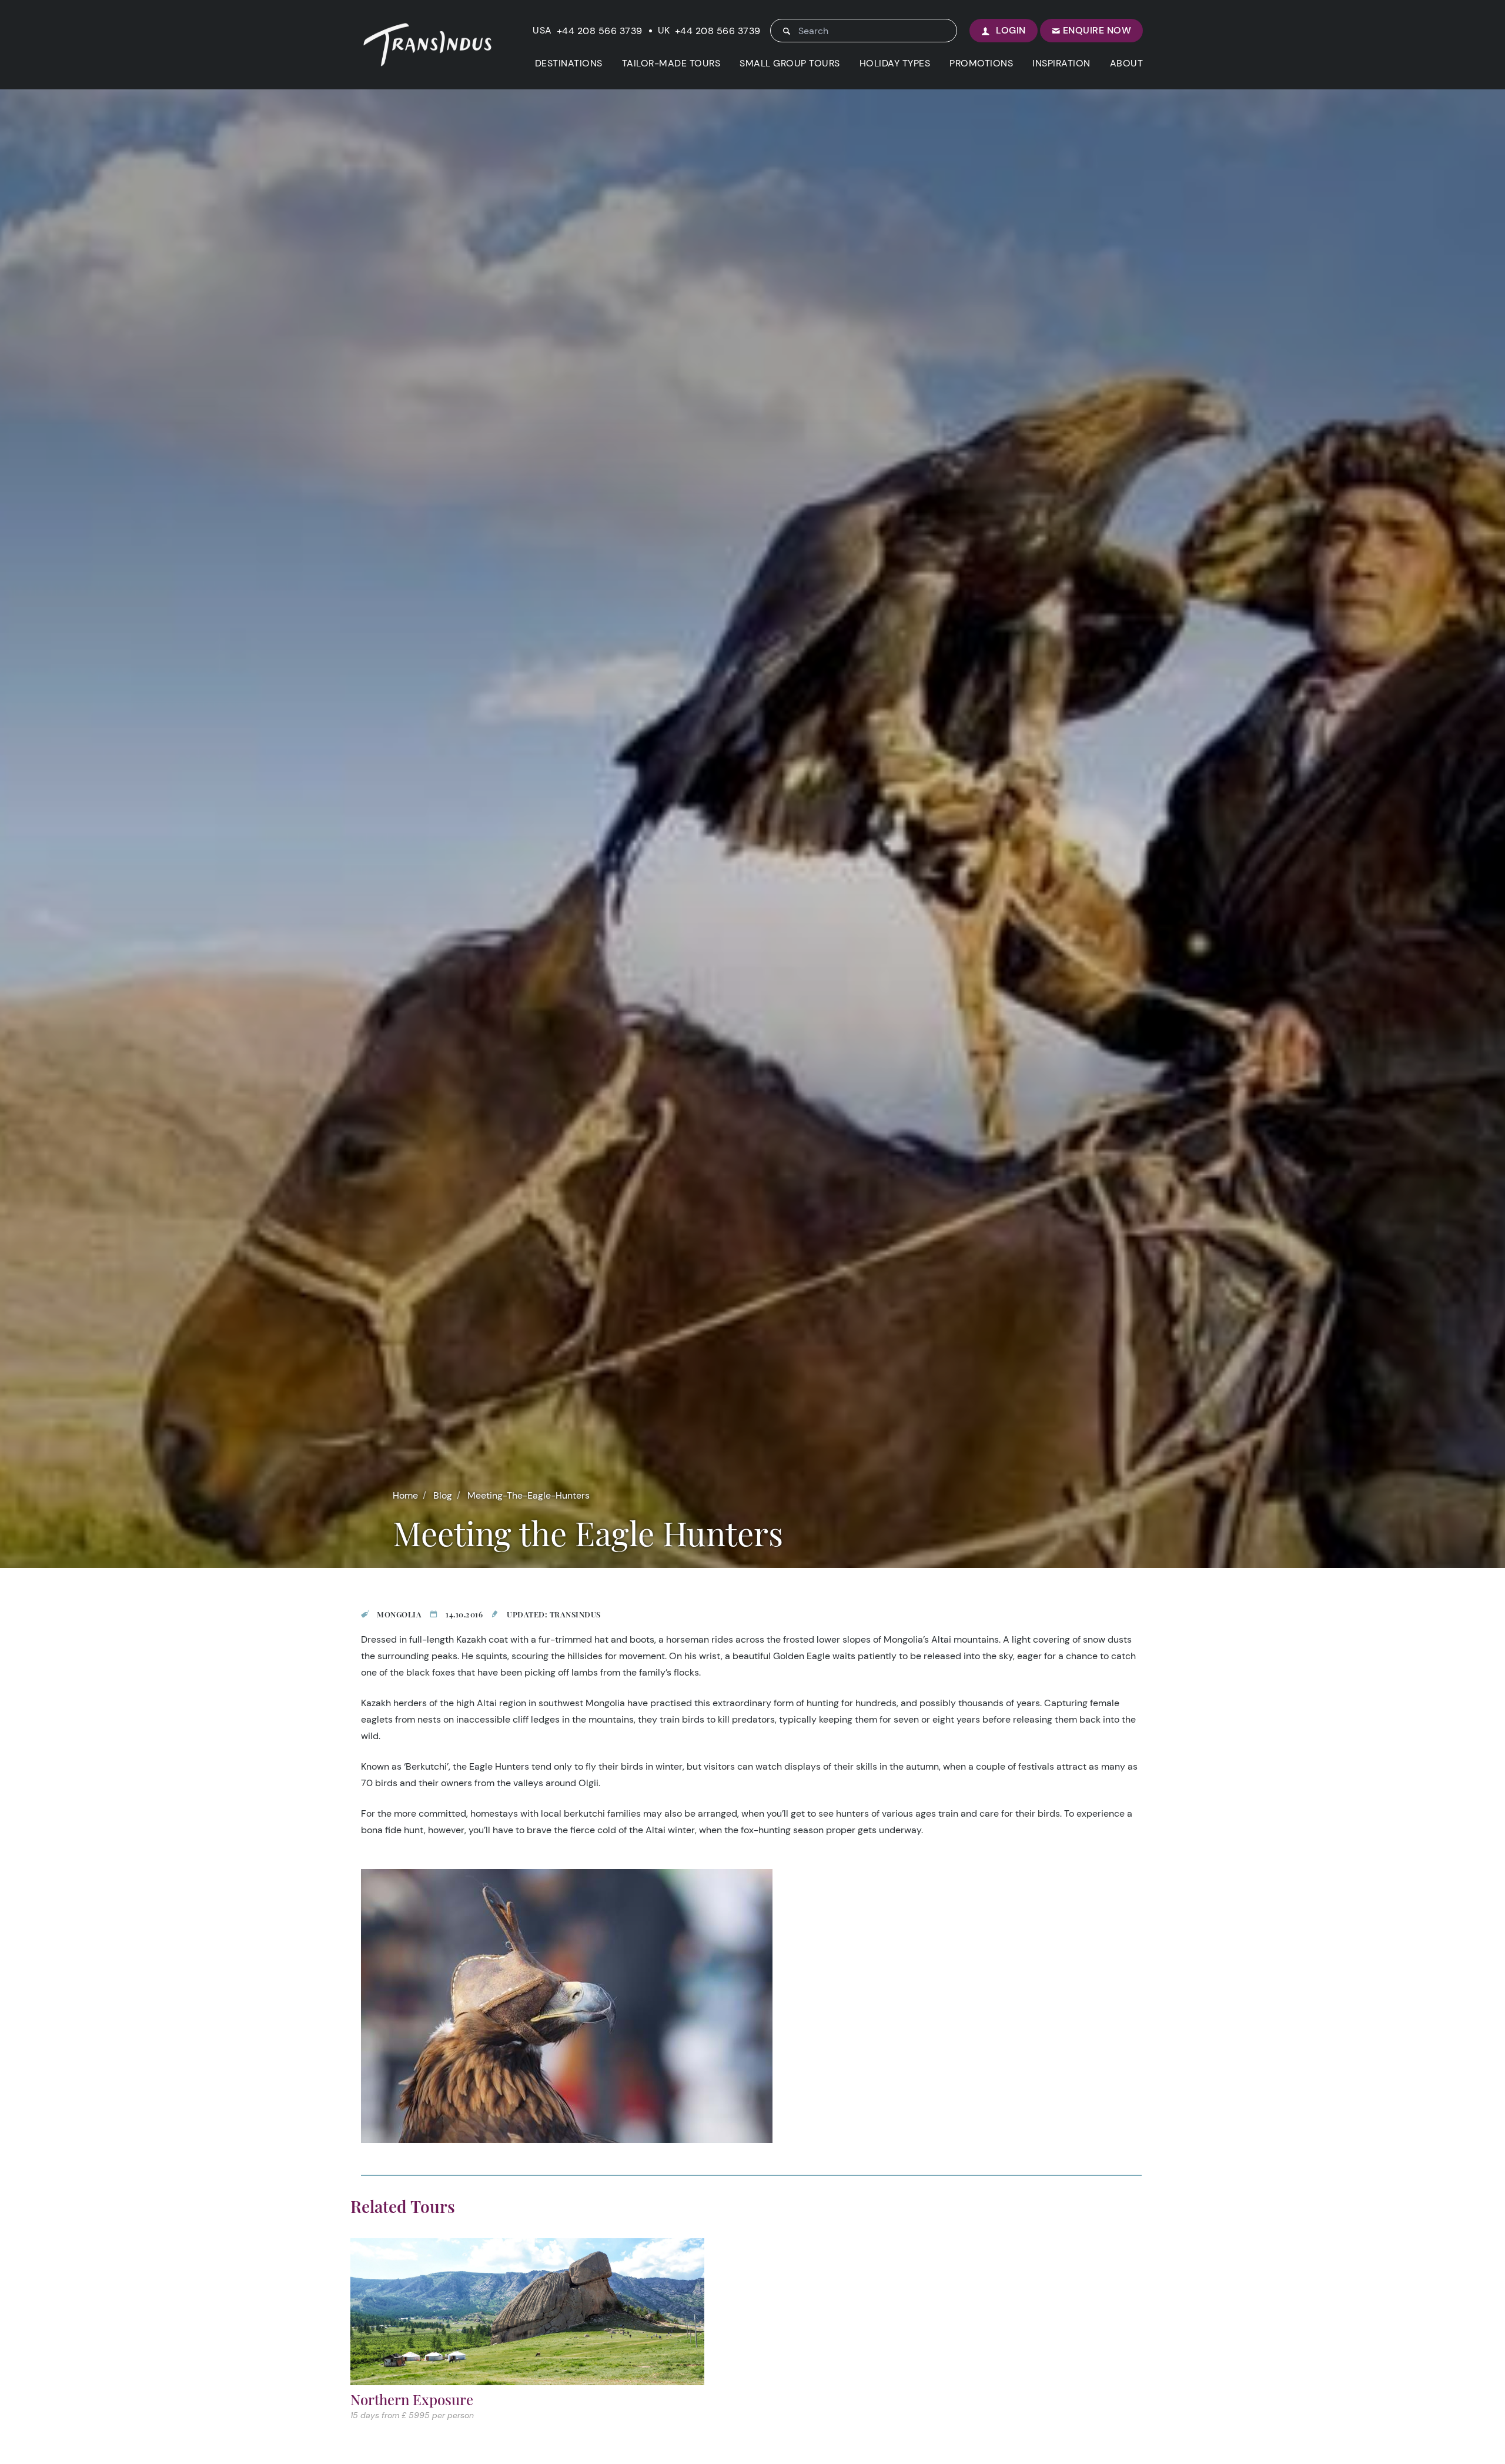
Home (405, 1495)
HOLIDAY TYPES (895, 63)
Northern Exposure (412, 2399)
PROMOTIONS (981, 63)
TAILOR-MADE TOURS (671, 63)
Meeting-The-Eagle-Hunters (529, 1495)
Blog (443, 1495)
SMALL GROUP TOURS (790, 63)
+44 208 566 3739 (600, 31)
